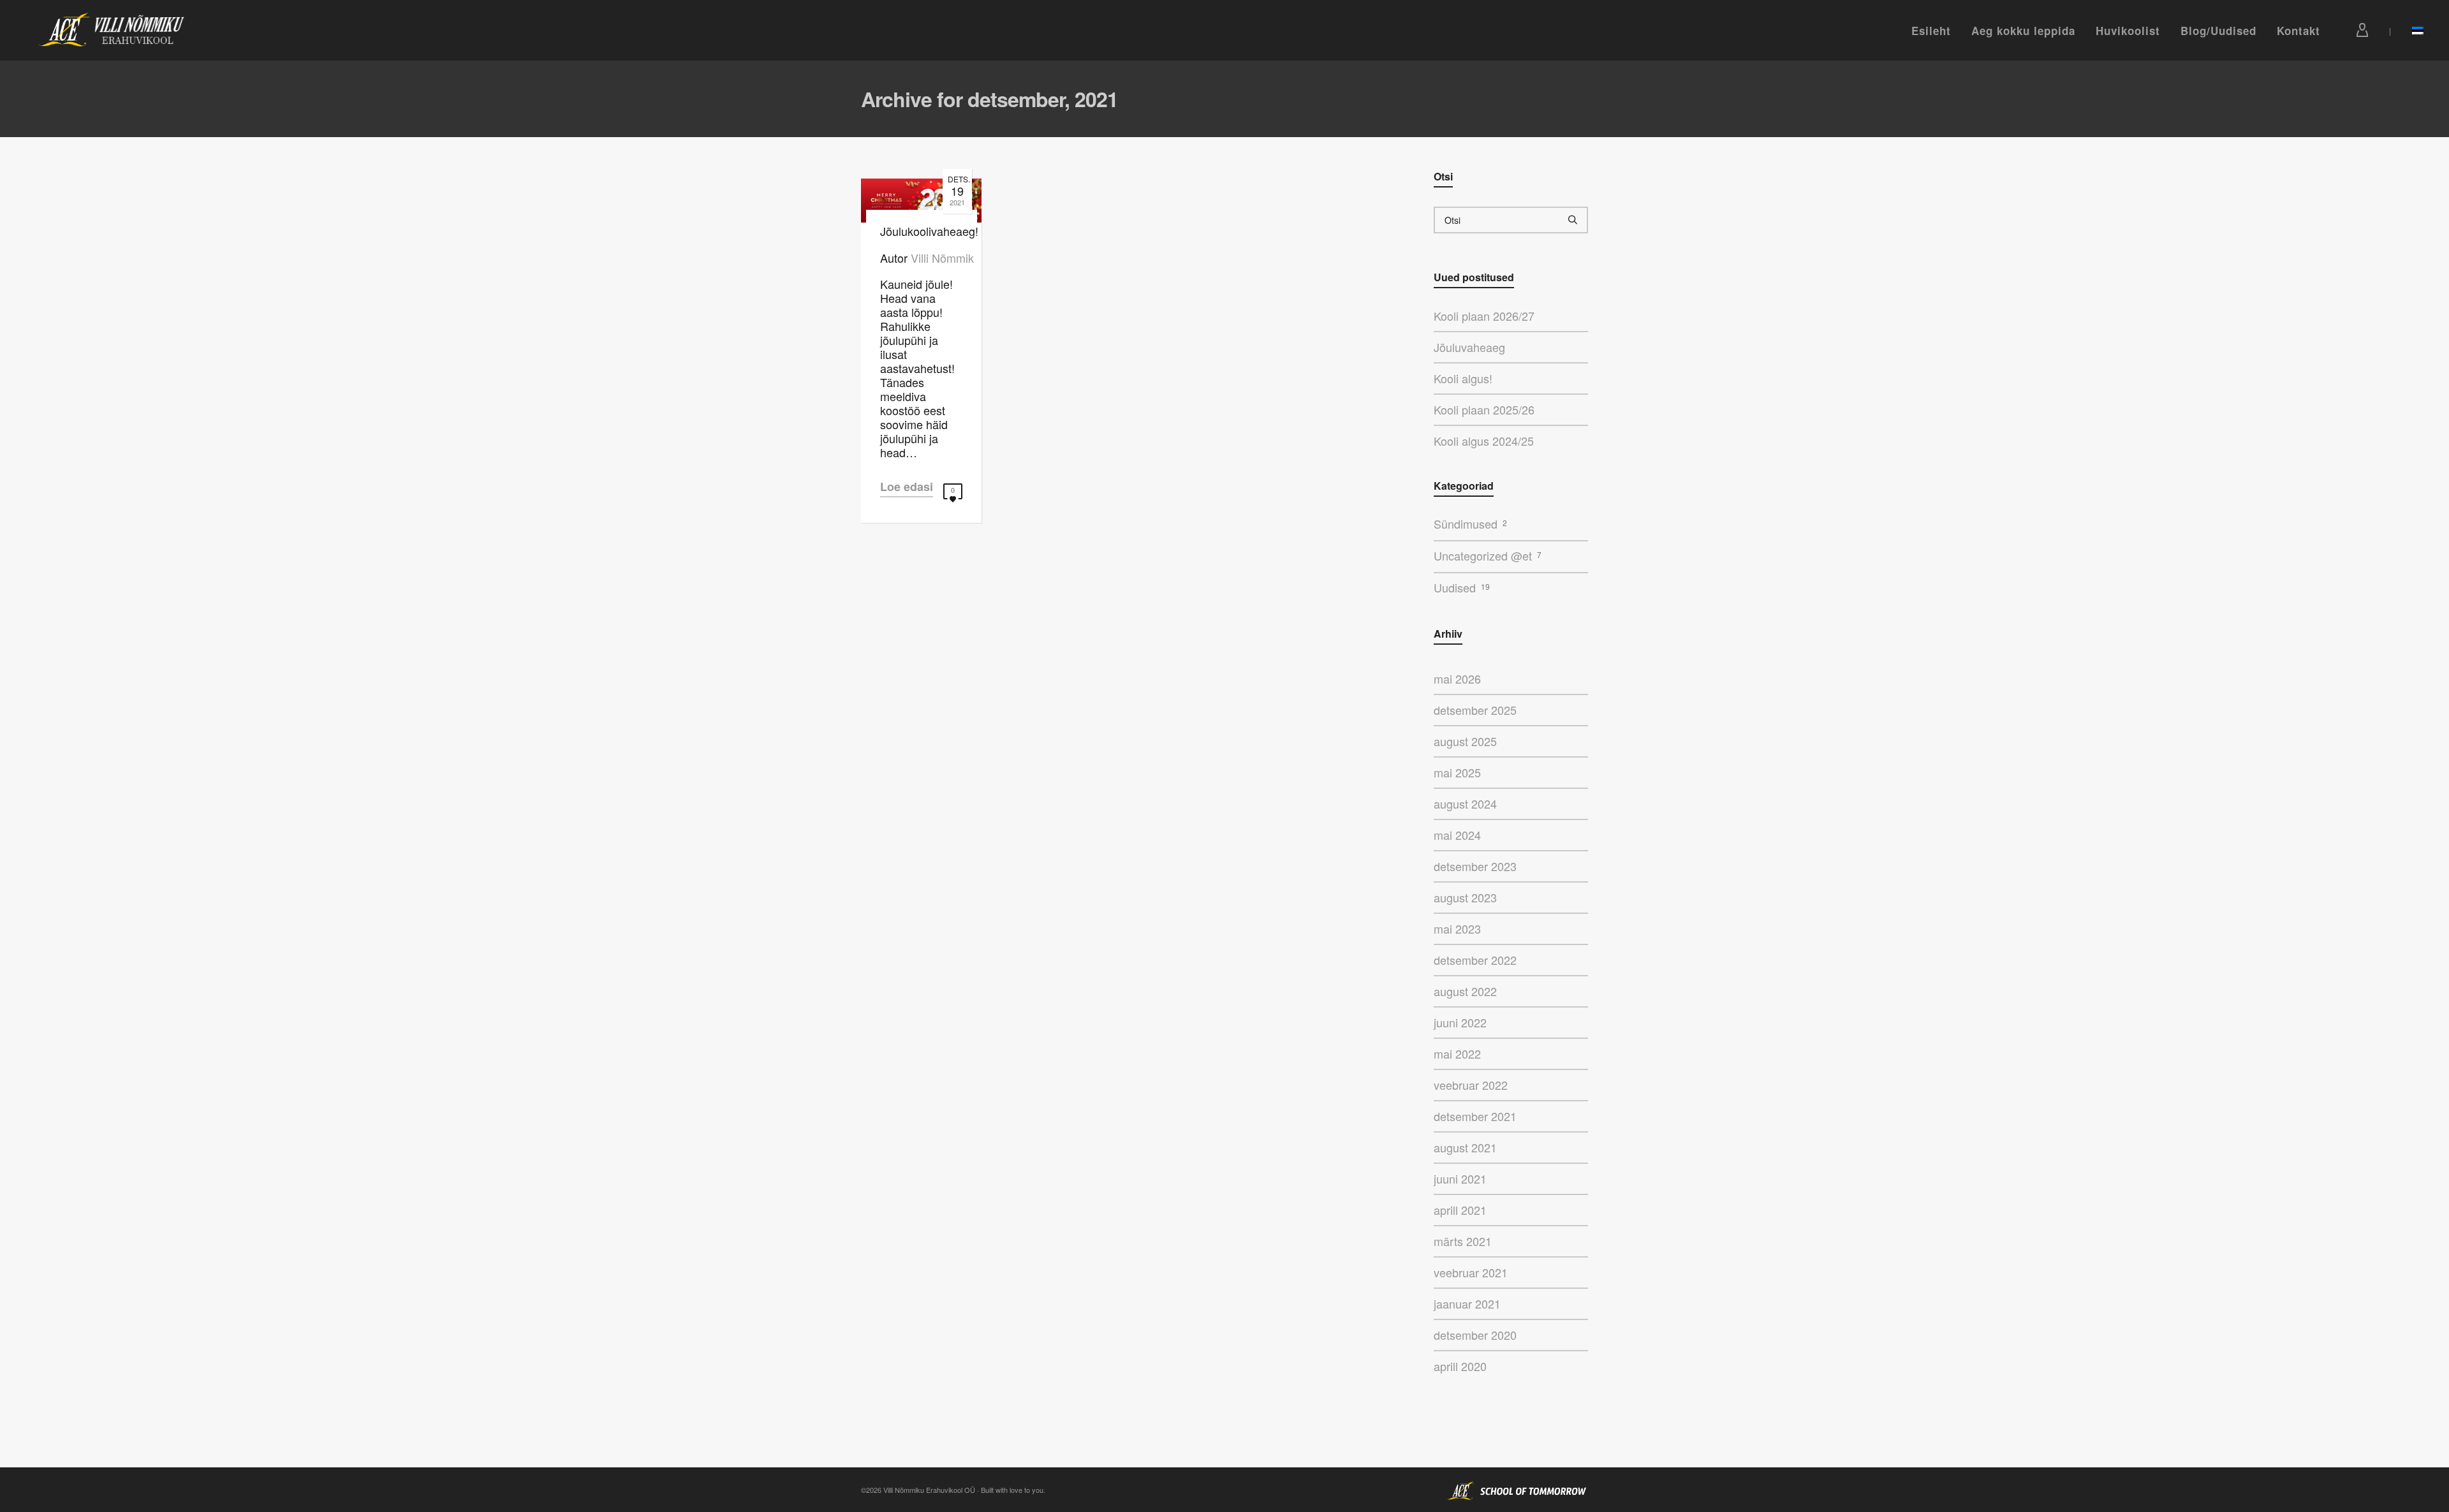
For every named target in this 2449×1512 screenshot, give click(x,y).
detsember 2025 (1475, 710)
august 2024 (1465, 804)
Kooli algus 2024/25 (1484, 441)
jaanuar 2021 (1467, 1303)
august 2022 (1465, 991)
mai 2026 (1457, 679)
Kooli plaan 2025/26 (1484, 409)
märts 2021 (1463, 1241)
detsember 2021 (1475, 1116)
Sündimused (1470, 524)
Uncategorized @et (1488, 555)
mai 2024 (1457, 835)
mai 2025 (1457, 772)
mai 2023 (1457, 928)
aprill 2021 (1460, 1210)
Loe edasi (907, 487)
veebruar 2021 (1471, 1272)
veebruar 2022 (1471, 1085)
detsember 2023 (1475, 866)
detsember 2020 (1475, 1335)
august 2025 (1465, 741)
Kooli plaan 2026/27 (1484, 316)
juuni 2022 (1460, 1022)
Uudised (1462, 587)
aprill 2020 (1460, 1366)
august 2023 (1465, 897)
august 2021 (1465, 1147)
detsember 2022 (1475, 960)
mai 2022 (1457, 1053)
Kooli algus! (1463, 378)
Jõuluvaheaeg (1469, 347)
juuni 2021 (1460, 1178)
